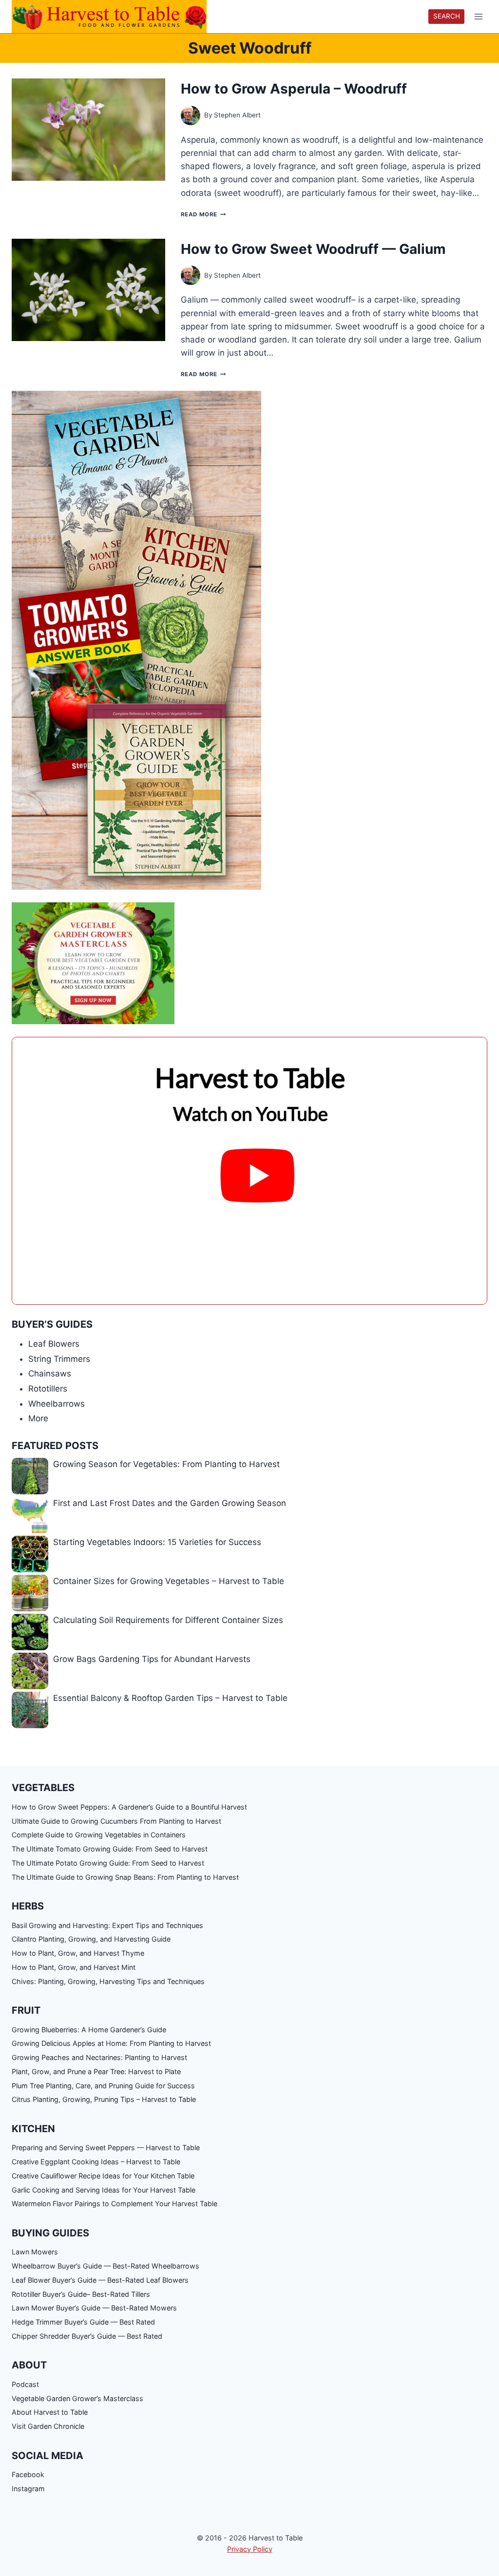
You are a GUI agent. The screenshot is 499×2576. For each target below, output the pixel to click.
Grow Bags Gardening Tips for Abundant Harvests (152, 1659)
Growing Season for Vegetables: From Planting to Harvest (166, 1464)
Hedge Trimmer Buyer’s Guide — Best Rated (83, 2322)
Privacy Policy (250, 2549)
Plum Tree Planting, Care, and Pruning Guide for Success (103, 2086)
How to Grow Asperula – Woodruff (294, 89)
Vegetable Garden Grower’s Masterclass (77, 2398)
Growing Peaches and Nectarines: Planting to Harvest (99, 2057)
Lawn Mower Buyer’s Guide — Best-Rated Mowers (94, 2308)
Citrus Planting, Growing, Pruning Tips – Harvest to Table (104, 2099)
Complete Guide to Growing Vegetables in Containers (99, 1835)
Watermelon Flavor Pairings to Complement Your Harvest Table (115, 2204)
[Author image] (191, 115)
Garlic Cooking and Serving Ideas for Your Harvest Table (104, 2190)
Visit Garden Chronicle (48, 2426)
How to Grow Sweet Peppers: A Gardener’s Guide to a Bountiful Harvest (129, 1807)
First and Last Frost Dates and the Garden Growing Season (170, 1503)
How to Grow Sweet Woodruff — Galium (313, 249)
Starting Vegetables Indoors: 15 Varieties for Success (157, 1542)
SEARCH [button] (447, 16)
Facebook (28, 2474)
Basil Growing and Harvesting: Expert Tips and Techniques (107, 1925)
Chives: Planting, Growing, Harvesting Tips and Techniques (108, 1981)
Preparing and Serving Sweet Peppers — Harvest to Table (106, 2147)
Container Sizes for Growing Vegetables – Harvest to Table (169, 1581)
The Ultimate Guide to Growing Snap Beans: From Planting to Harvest (125, 1877)
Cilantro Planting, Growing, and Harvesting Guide (91, 1939)
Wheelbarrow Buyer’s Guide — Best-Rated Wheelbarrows (106, 2266)
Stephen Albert (237, 115)
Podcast (25, 2384)
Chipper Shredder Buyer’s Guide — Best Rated (87, 2336)
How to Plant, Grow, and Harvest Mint (74, 1967)
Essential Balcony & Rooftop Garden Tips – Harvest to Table (170, 1698)
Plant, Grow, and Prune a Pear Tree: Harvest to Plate (96, 2071)
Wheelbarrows (57, 1404)
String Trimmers (59, 1359)
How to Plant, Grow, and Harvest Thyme (78, 1953)
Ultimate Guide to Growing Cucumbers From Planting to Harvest (116, 1821)
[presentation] (88, 130)
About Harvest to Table (50, 2412)
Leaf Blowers (54, 1344)
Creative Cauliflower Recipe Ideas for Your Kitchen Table (103, 2176)
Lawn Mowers (35, 2252)
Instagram (28, 2489)
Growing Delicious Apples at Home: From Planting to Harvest (111, 2043)
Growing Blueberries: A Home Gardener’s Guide (89, 2030)
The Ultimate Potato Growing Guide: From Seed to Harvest (108, 1863)
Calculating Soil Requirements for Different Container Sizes (168, 1620)
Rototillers (48, 1389)
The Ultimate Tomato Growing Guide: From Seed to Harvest (110, 1849)
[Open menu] (478, 17)
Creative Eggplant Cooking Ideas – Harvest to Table (96, 2162)
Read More (203, 214)
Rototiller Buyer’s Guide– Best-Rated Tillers (81, 2294)
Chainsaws (50, 1374)
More (38, 1418)
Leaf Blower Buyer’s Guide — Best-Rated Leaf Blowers (100, 2280)
